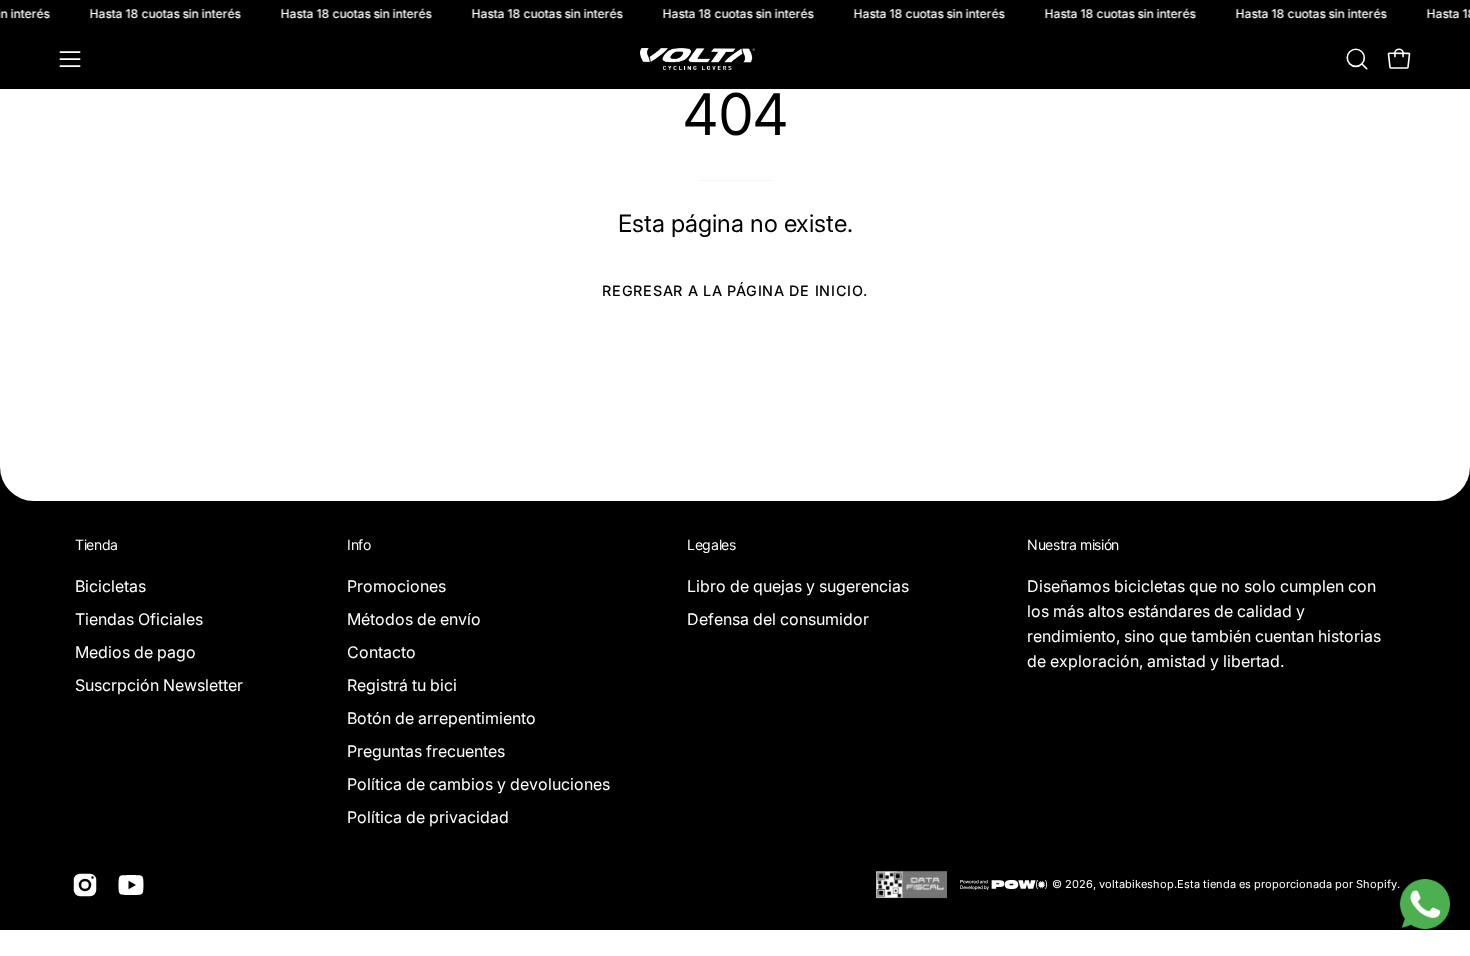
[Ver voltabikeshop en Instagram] (85, 885)
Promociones (396, 586)
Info (359, 544)
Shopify (1376, 884)
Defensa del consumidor (778, 619)
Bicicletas (110, 586)
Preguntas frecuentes (426, 751)
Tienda (96, 544)
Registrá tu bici (402, 685)
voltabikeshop (1136, 884)
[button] (1357, 59)
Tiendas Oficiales (139, 619)
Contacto (381, 652)
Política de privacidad (428, 817)
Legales (711, 544)
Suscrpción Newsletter (159, 685)
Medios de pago (135, 652)
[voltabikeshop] (735, 59)
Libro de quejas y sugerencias (798, 586)
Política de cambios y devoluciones (478, 784)
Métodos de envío (414, 619)
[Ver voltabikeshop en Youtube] (131, 885)
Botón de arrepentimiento (441, 718)
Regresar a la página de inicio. (734, 290)
